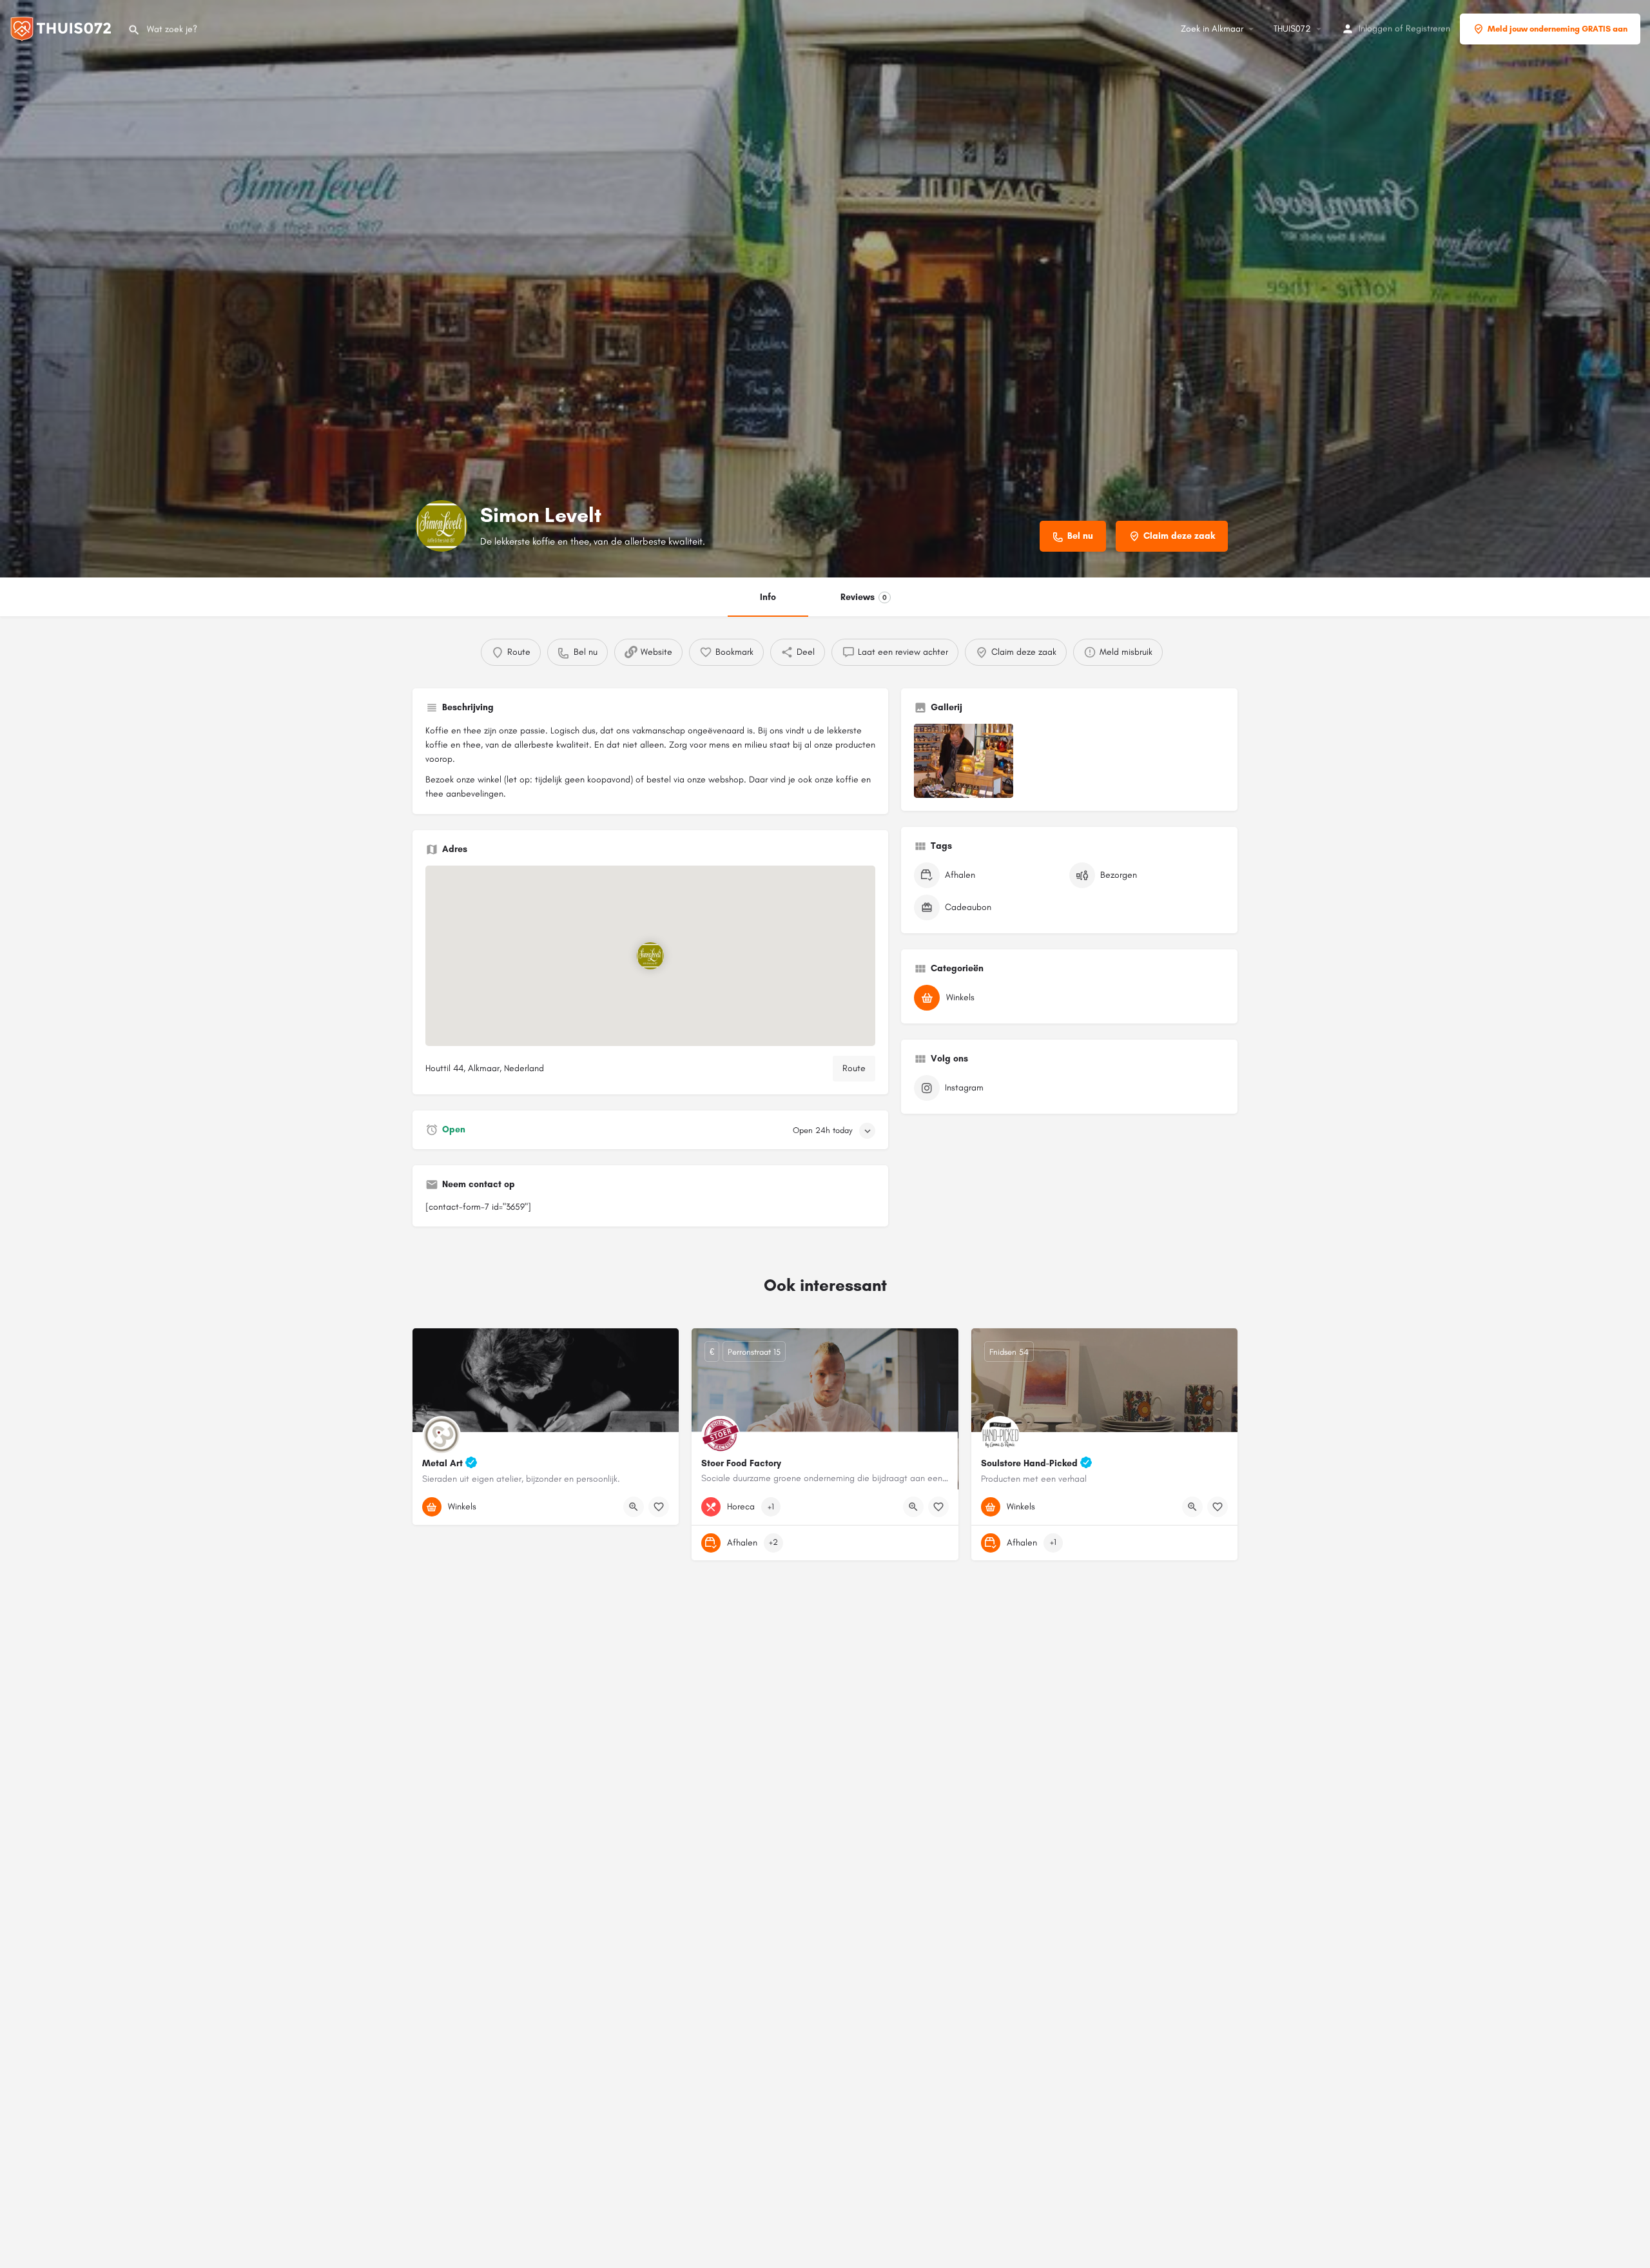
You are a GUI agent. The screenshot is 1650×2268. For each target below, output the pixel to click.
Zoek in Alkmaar (1212, 29)
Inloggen (1375, 29)
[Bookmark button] (659, 1507)
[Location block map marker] (650, 956)
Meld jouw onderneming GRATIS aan (1558, 29)
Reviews (864, 597)
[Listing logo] (442, 526)
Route (854, 1068)
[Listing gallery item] (964, 761)
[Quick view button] (634, 1507)
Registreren (1428, 29)
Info (768, 597)
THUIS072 (1292, 29)
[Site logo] (64, 28)
